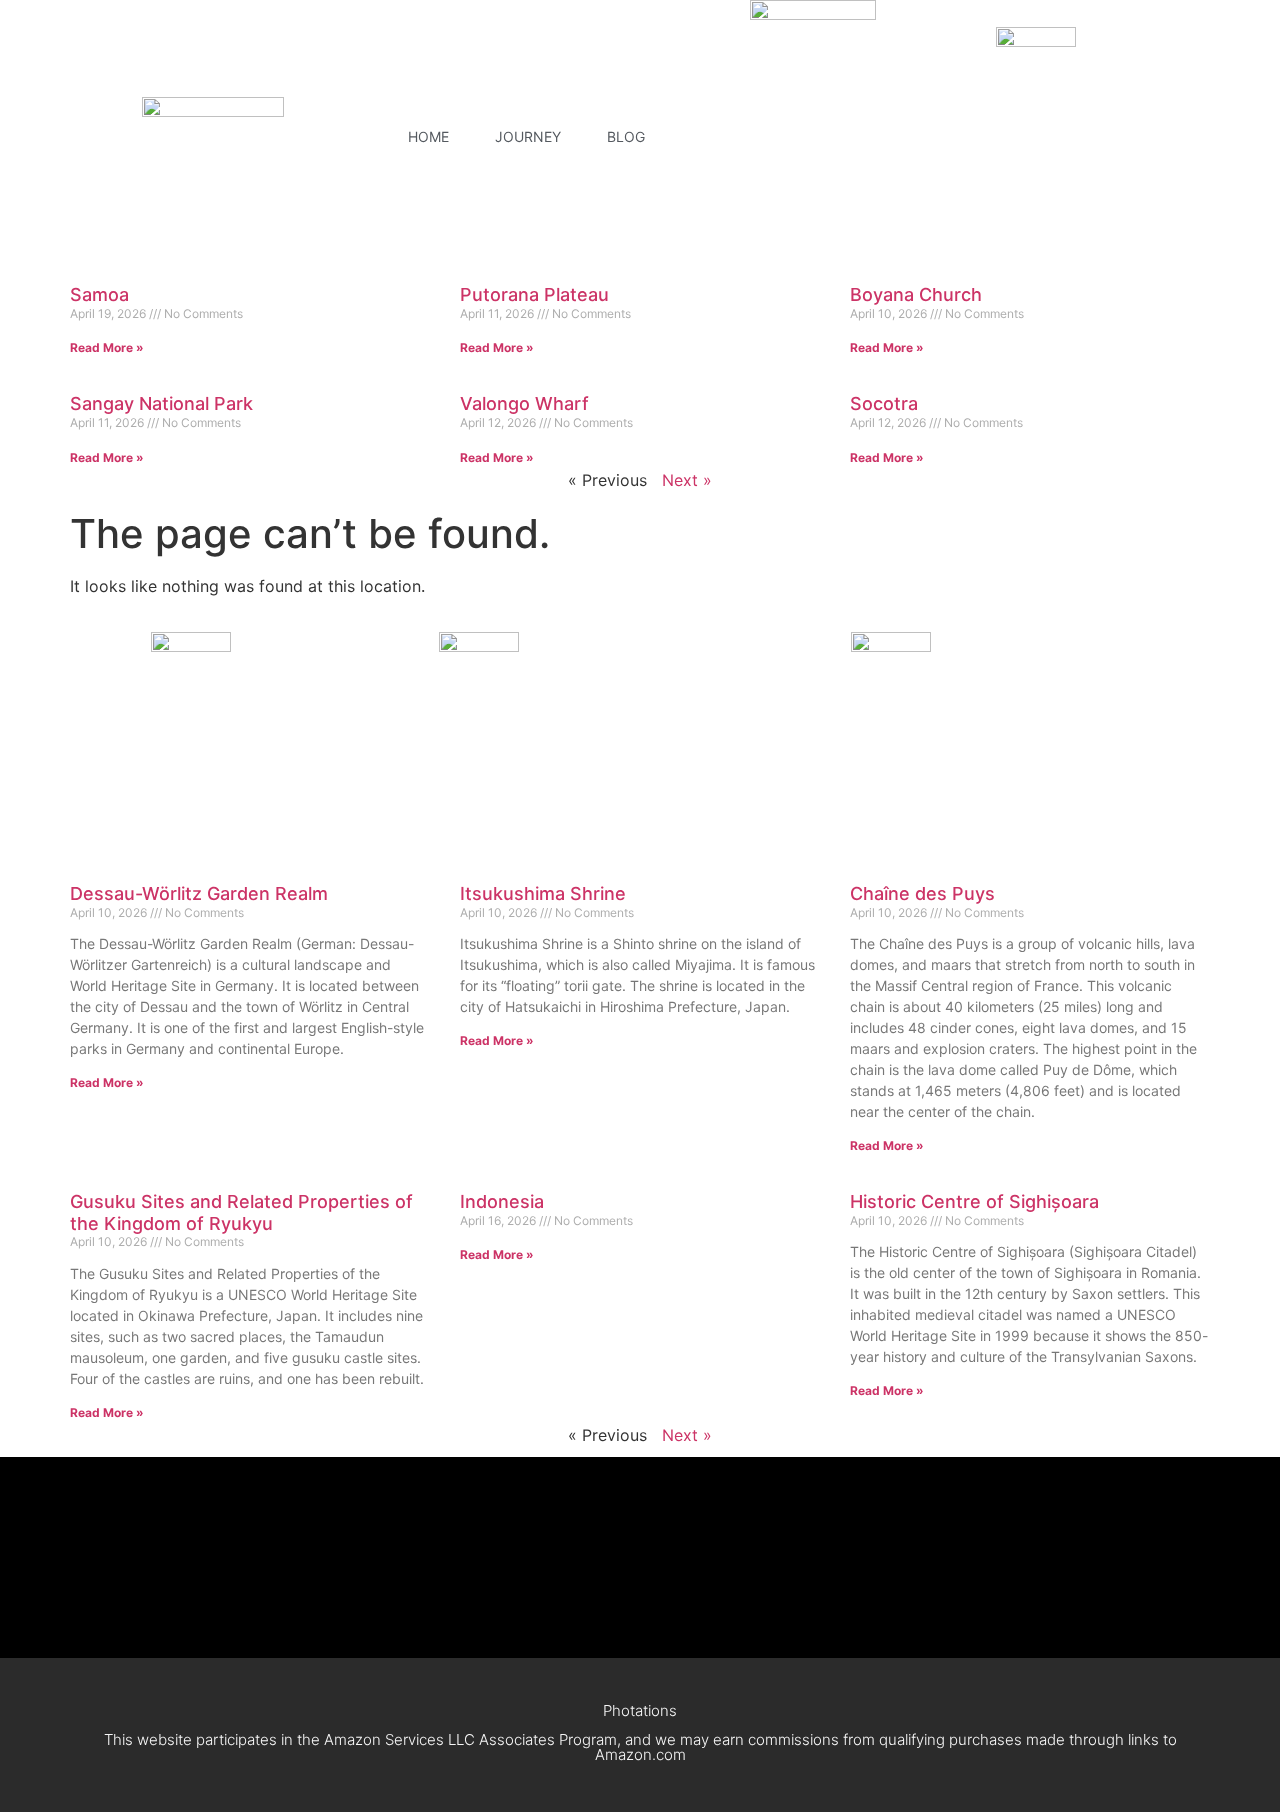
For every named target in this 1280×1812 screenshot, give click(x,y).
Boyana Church (916, 294)
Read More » (107, 347)
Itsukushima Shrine (543, 893)
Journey (528, 136)
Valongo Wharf (524, 403)
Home (428, 136)
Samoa (99, 294)
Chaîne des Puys (922, 893)
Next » (687, 480)
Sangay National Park (161, 403)
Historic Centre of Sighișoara (974, 1201)
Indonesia (502, 1201)
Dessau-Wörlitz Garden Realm (199, 893)
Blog (626, 136)
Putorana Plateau (534, 294)
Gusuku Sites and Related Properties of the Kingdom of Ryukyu (241, 1212)
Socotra (884, 403)
